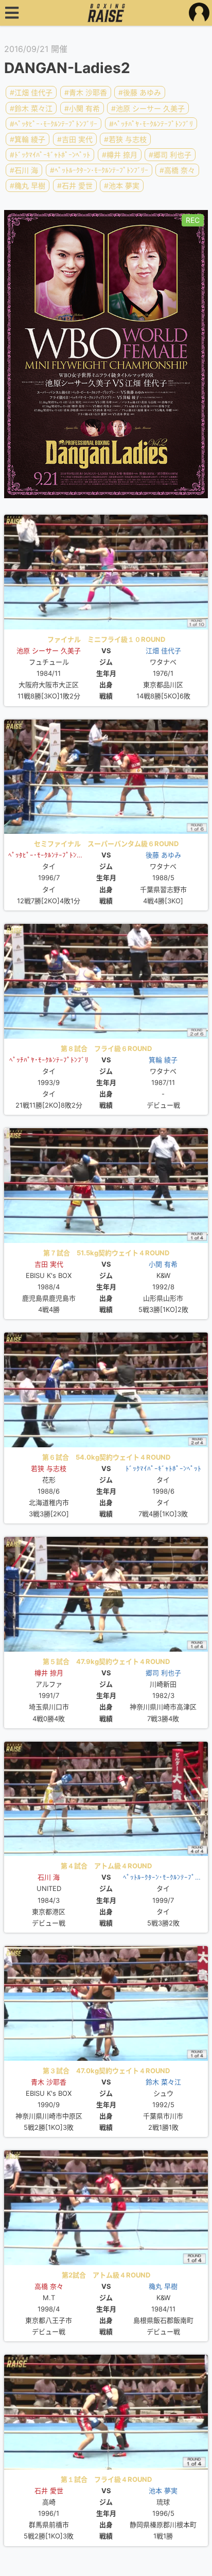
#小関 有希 (82, 108)
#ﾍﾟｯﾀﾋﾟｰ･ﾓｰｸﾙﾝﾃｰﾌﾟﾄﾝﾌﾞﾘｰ (54, 124)
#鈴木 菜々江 (31, 108)
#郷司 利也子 (170, 155)
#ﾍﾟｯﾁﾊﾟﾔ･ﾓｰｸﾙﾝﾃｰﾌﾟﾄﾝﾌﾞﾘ (151, 124)
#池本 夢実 (122, 186)
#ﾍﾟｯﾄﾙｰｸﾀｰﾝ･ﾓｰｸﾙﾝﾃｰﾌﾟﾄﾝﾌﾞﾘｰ (99, 170)
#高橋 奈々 (177, 170)
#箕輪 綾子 (28, 139)
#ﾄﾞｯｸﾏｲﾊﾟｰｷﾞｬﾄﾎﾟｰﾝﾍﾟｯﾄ (50, 155)
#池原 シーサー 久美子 (148, 108)
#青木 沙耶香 (86, 92)
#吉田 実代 (75, 139)
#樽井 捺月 (120, 155)
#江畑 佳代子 (31, 92)
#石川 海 (24, 170)
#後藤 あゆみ (140, 92)
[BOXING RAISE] (106, 13)
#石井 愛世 (75, 186)
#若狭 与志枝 (125, 139)
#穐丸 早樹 (28, 186)
